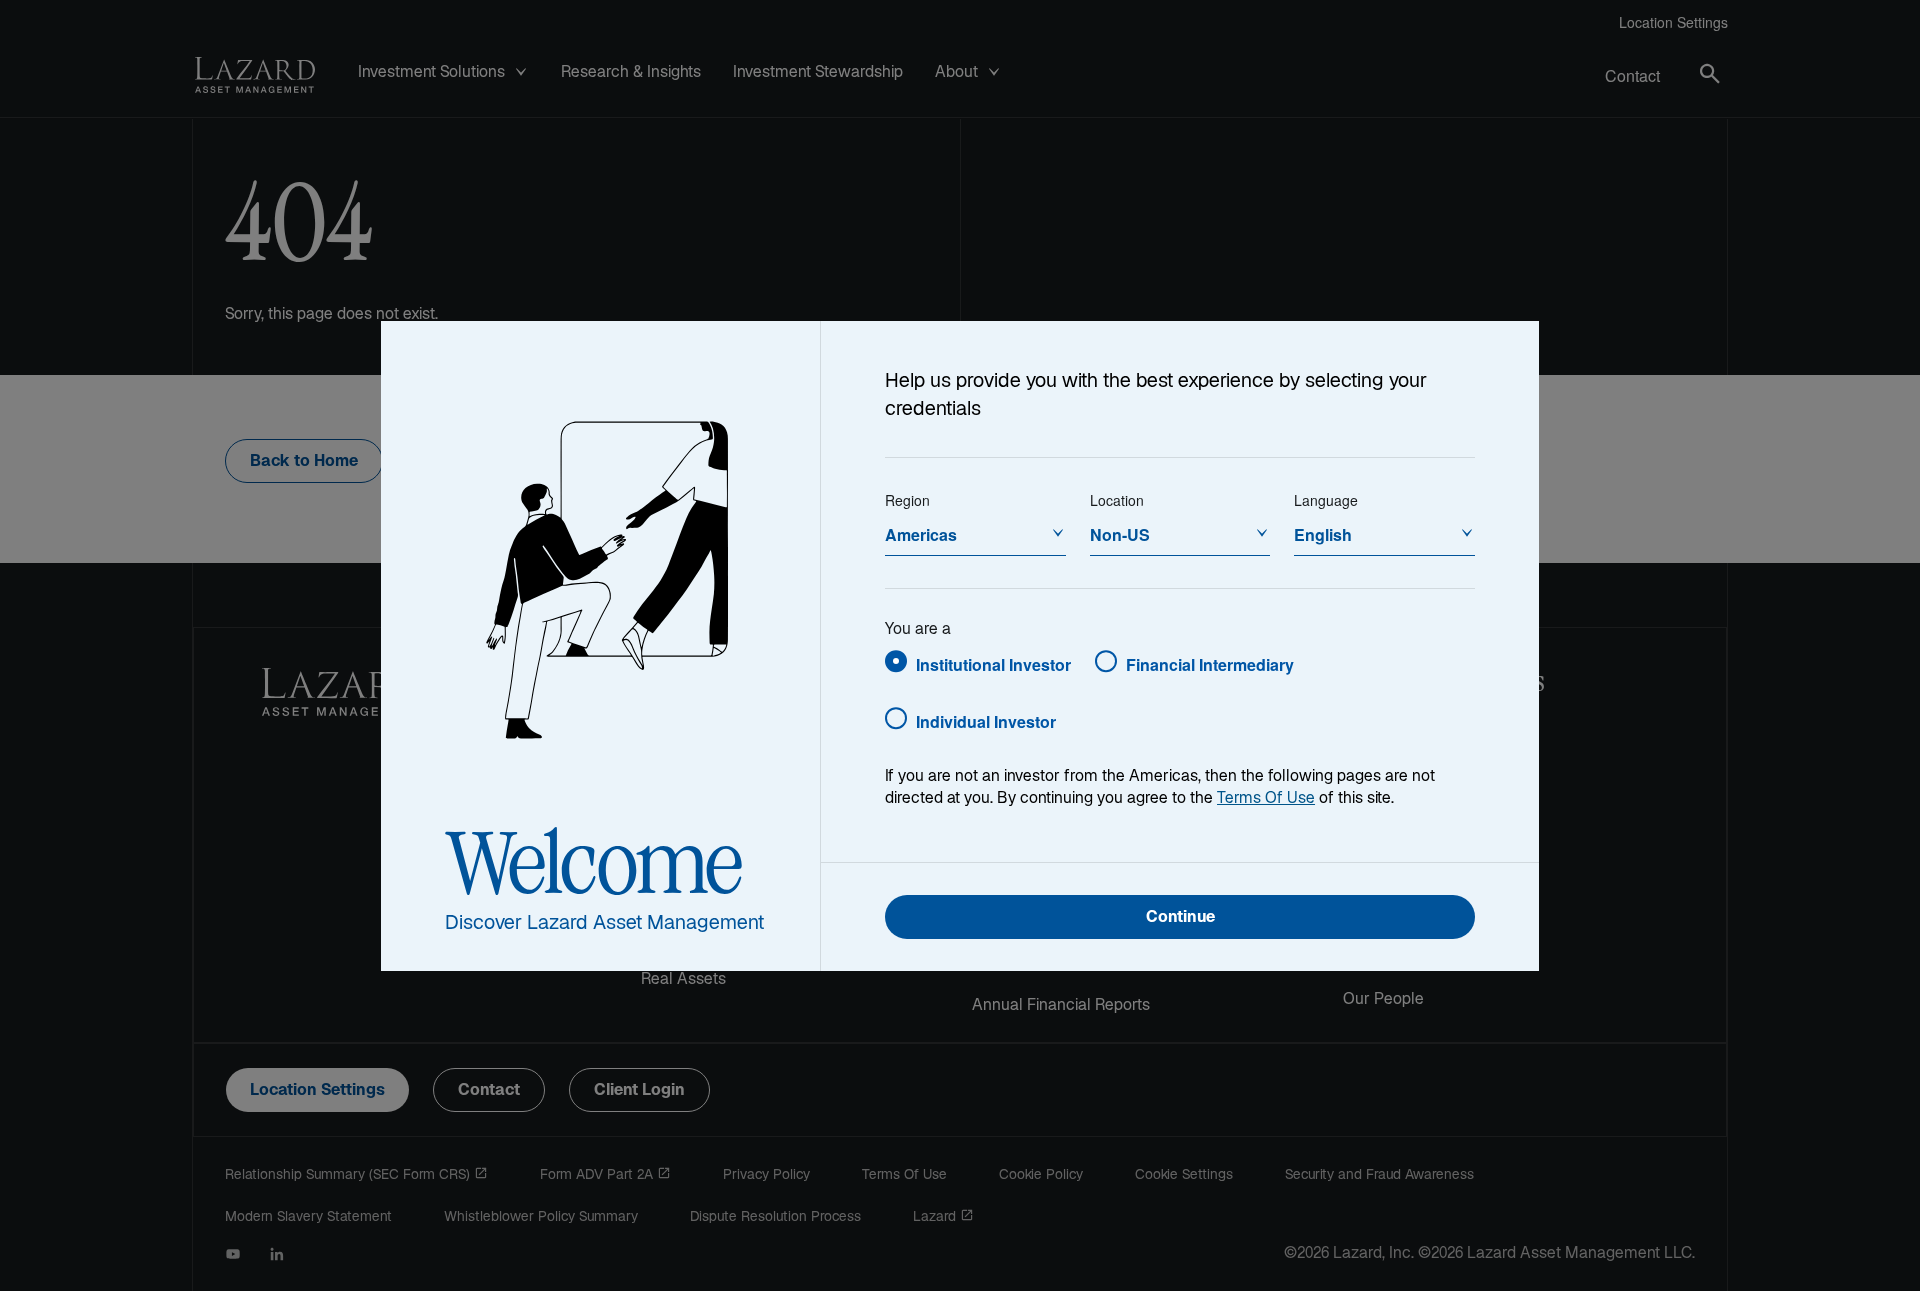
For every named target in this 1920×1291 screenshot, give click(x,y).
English (1323, 534)
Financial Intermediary (1210, 664)
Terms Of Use (1266, 799)
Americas (921, 534)
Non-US (1120, 534)
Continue (1180, 918)
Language (1326, 500)
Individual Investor (986, 721)
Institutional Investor (993, 664)
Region (907, 500)
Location (1117, 500)
